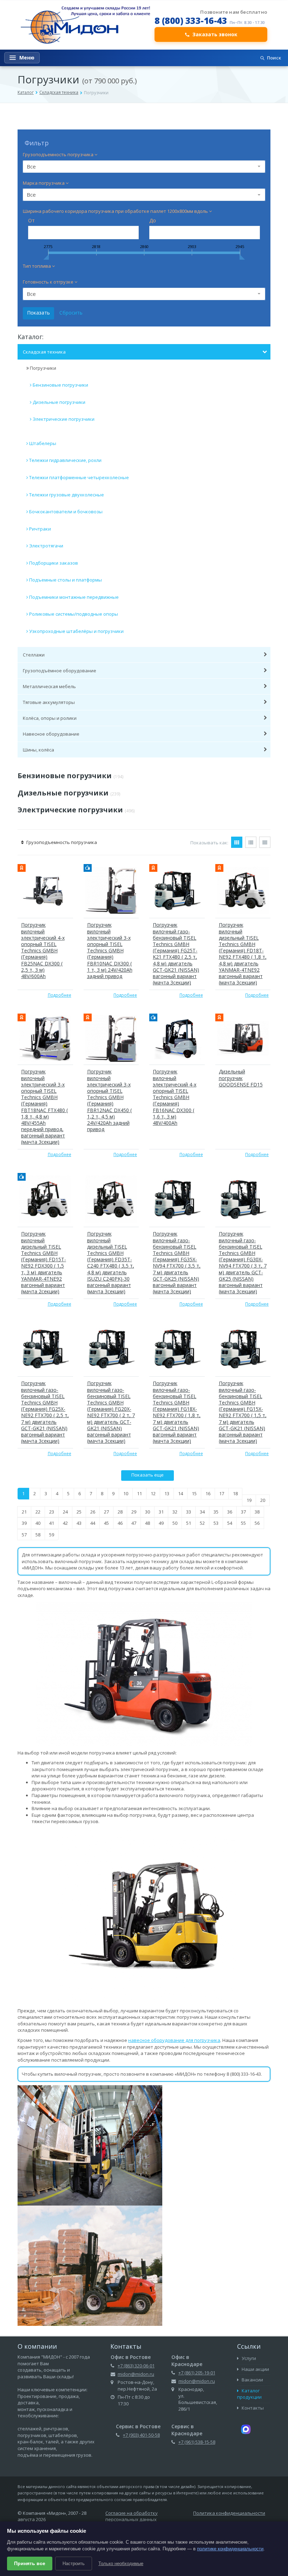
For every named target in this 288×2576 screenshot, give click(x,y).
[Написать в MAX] (246, 2429)
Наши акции (255, 2369)
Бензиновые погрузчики (60, 385)
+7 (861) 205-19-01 (197, 2373)
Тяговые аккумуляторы (49, 702)
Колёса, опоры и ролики (50, 718)
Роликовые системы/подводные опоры (74, 614)
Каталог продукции (249, 2394)
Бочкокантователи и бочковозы (66, 512)
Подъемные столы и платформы (66, 580)
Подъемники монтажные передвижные (74, 597)
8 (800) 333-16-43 (191, 20)
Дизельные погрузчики (59, 402)
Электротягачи (46, 546)
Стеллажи (34, 655)
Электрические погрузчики (64, 419)
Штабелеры (43, 443)
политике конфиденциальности (230, 2549)
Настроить (74, 2564)
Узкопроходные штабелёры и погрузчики (76, 631)
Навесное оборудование (51, 734)
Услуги (248, 2358)
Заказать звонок (215, 34)
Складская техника (59, 92)
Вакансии (252, 2380)
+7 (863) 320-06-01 (136, 2366)
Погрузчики (43, 368)
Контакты (252, 2408)
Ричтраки (40, 529)
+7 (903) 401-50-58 (141, 2435)
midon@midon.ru (136, 2374)
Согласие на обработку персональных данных (132, 2516)
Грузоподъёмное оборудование (60, 671)
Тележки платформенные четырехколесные (79, 477)
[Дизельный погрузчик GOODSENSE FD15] (243, 1038)
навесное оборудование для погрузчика (174, 2040)
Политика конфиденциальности (229, 2513)
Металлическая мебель (49, 686)
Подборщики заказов (54, 563)
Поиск (274, 58)
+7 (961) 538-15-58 (197, 2442)
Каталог (26, 92)
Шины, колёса (38, 750)
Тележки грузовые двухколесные (67, 495)
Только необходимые (121, 2564)
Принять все (30, 2563)
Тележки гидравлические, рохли (65, 460)
